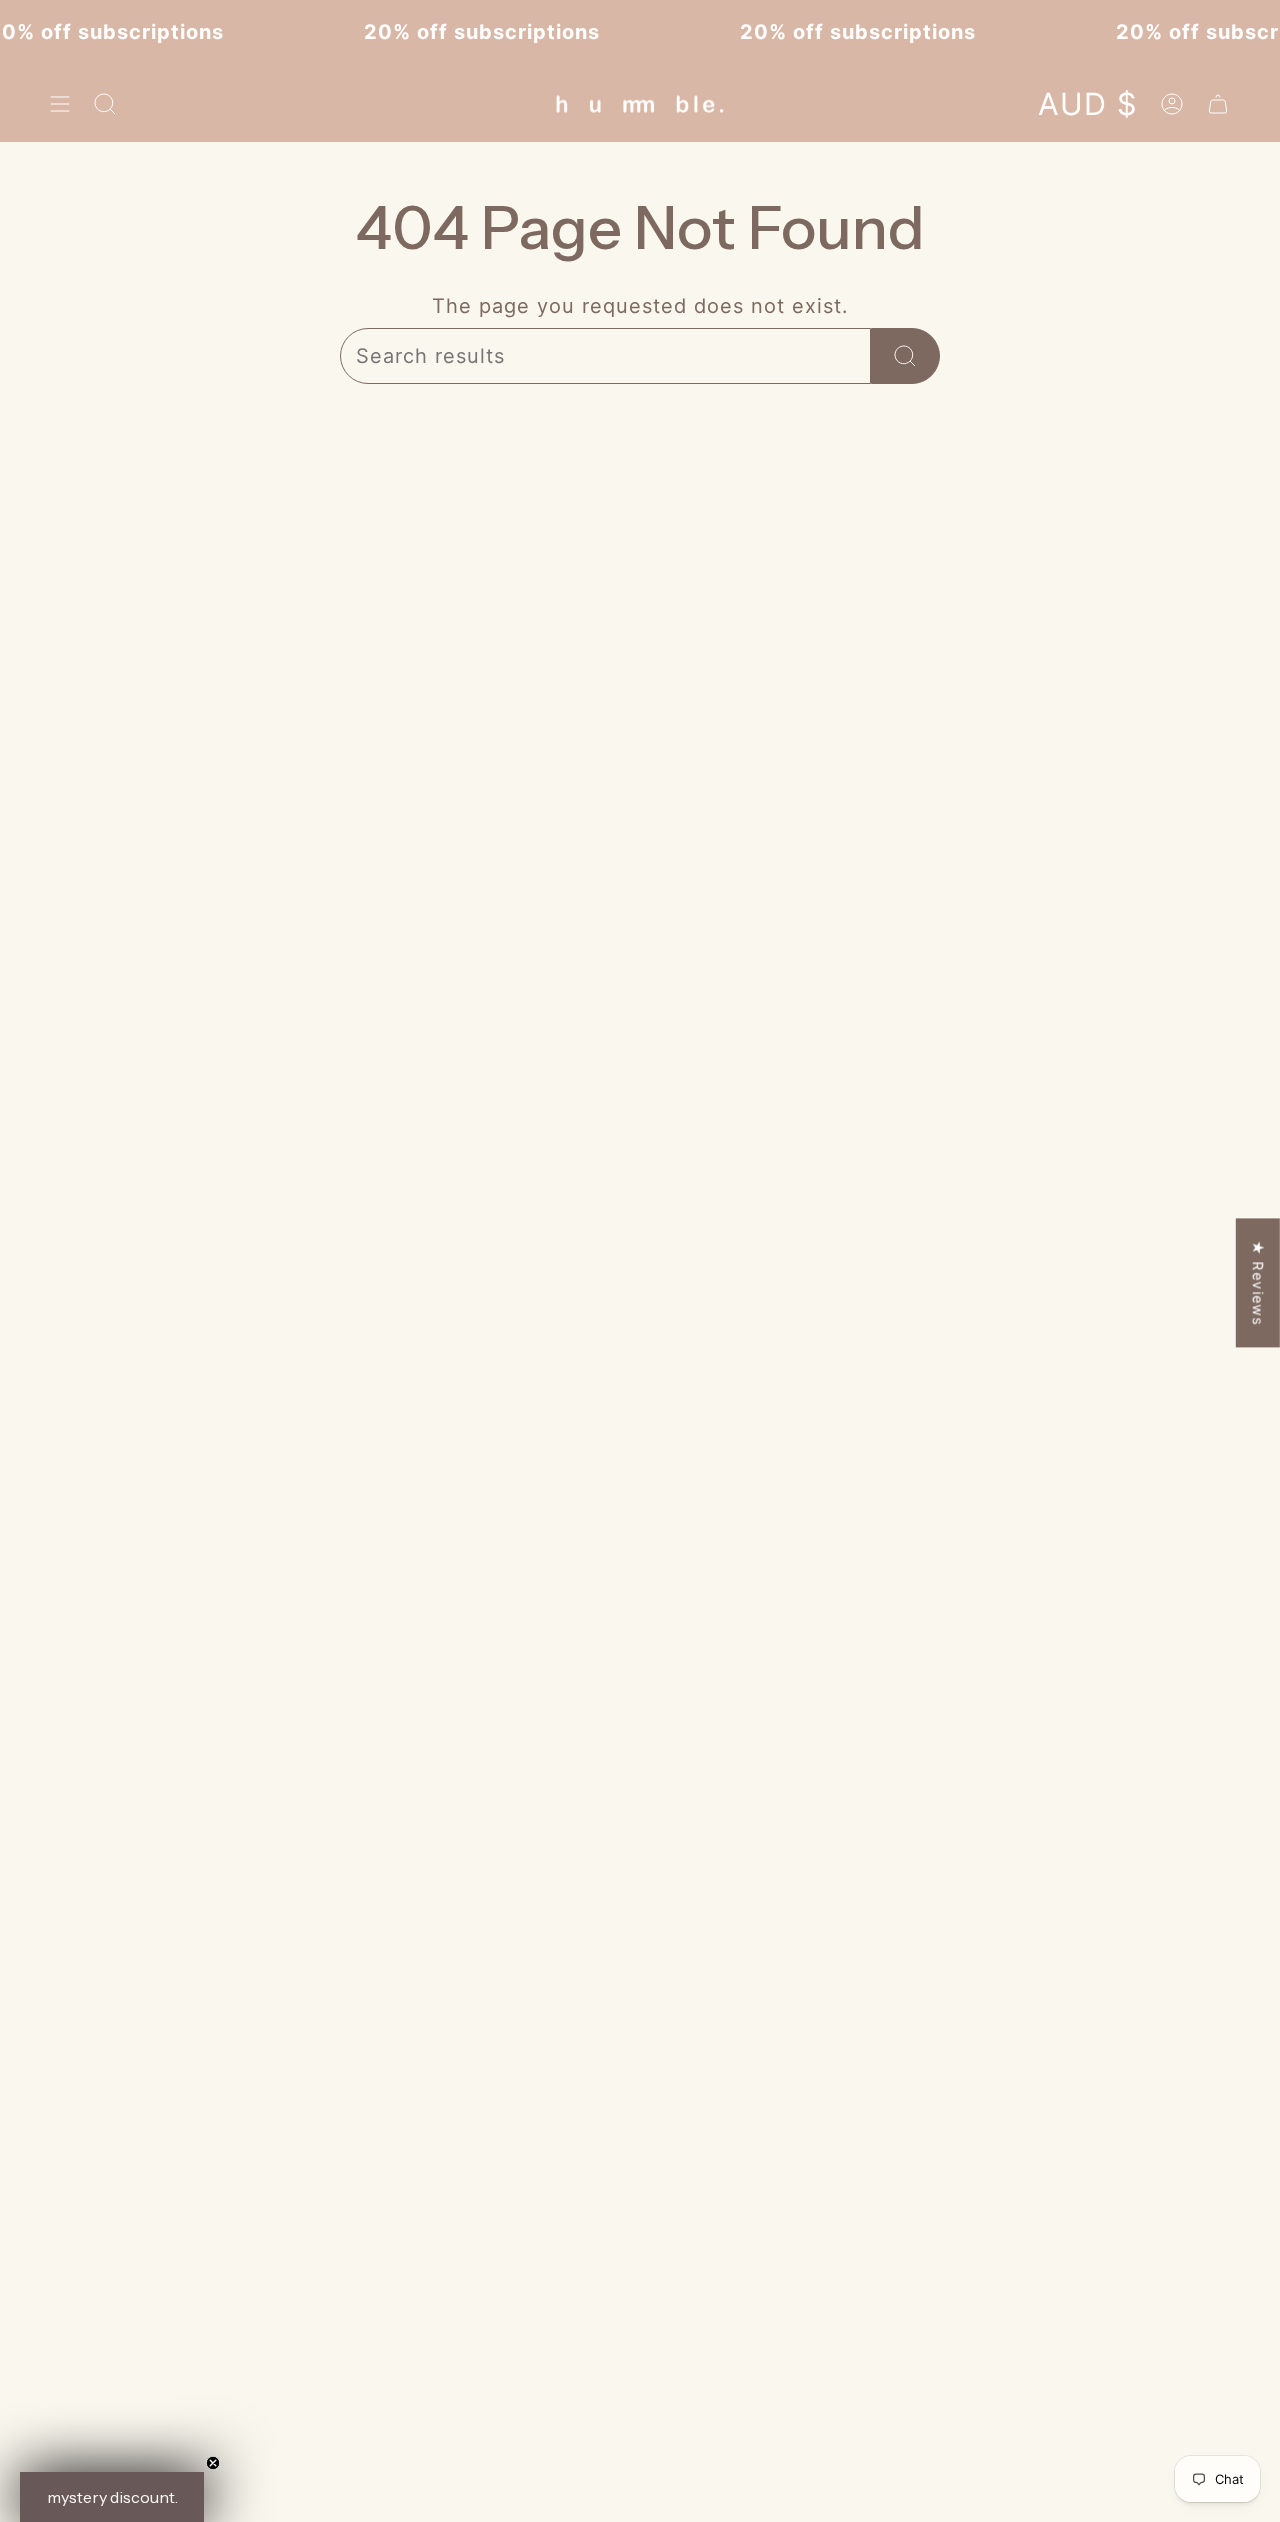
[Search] (905, 356)
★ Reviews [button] (1258, 1283)
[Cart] (1218, 104)
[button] (112, 2497)
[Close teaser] (213, 2463)
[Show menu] (60, 104)
